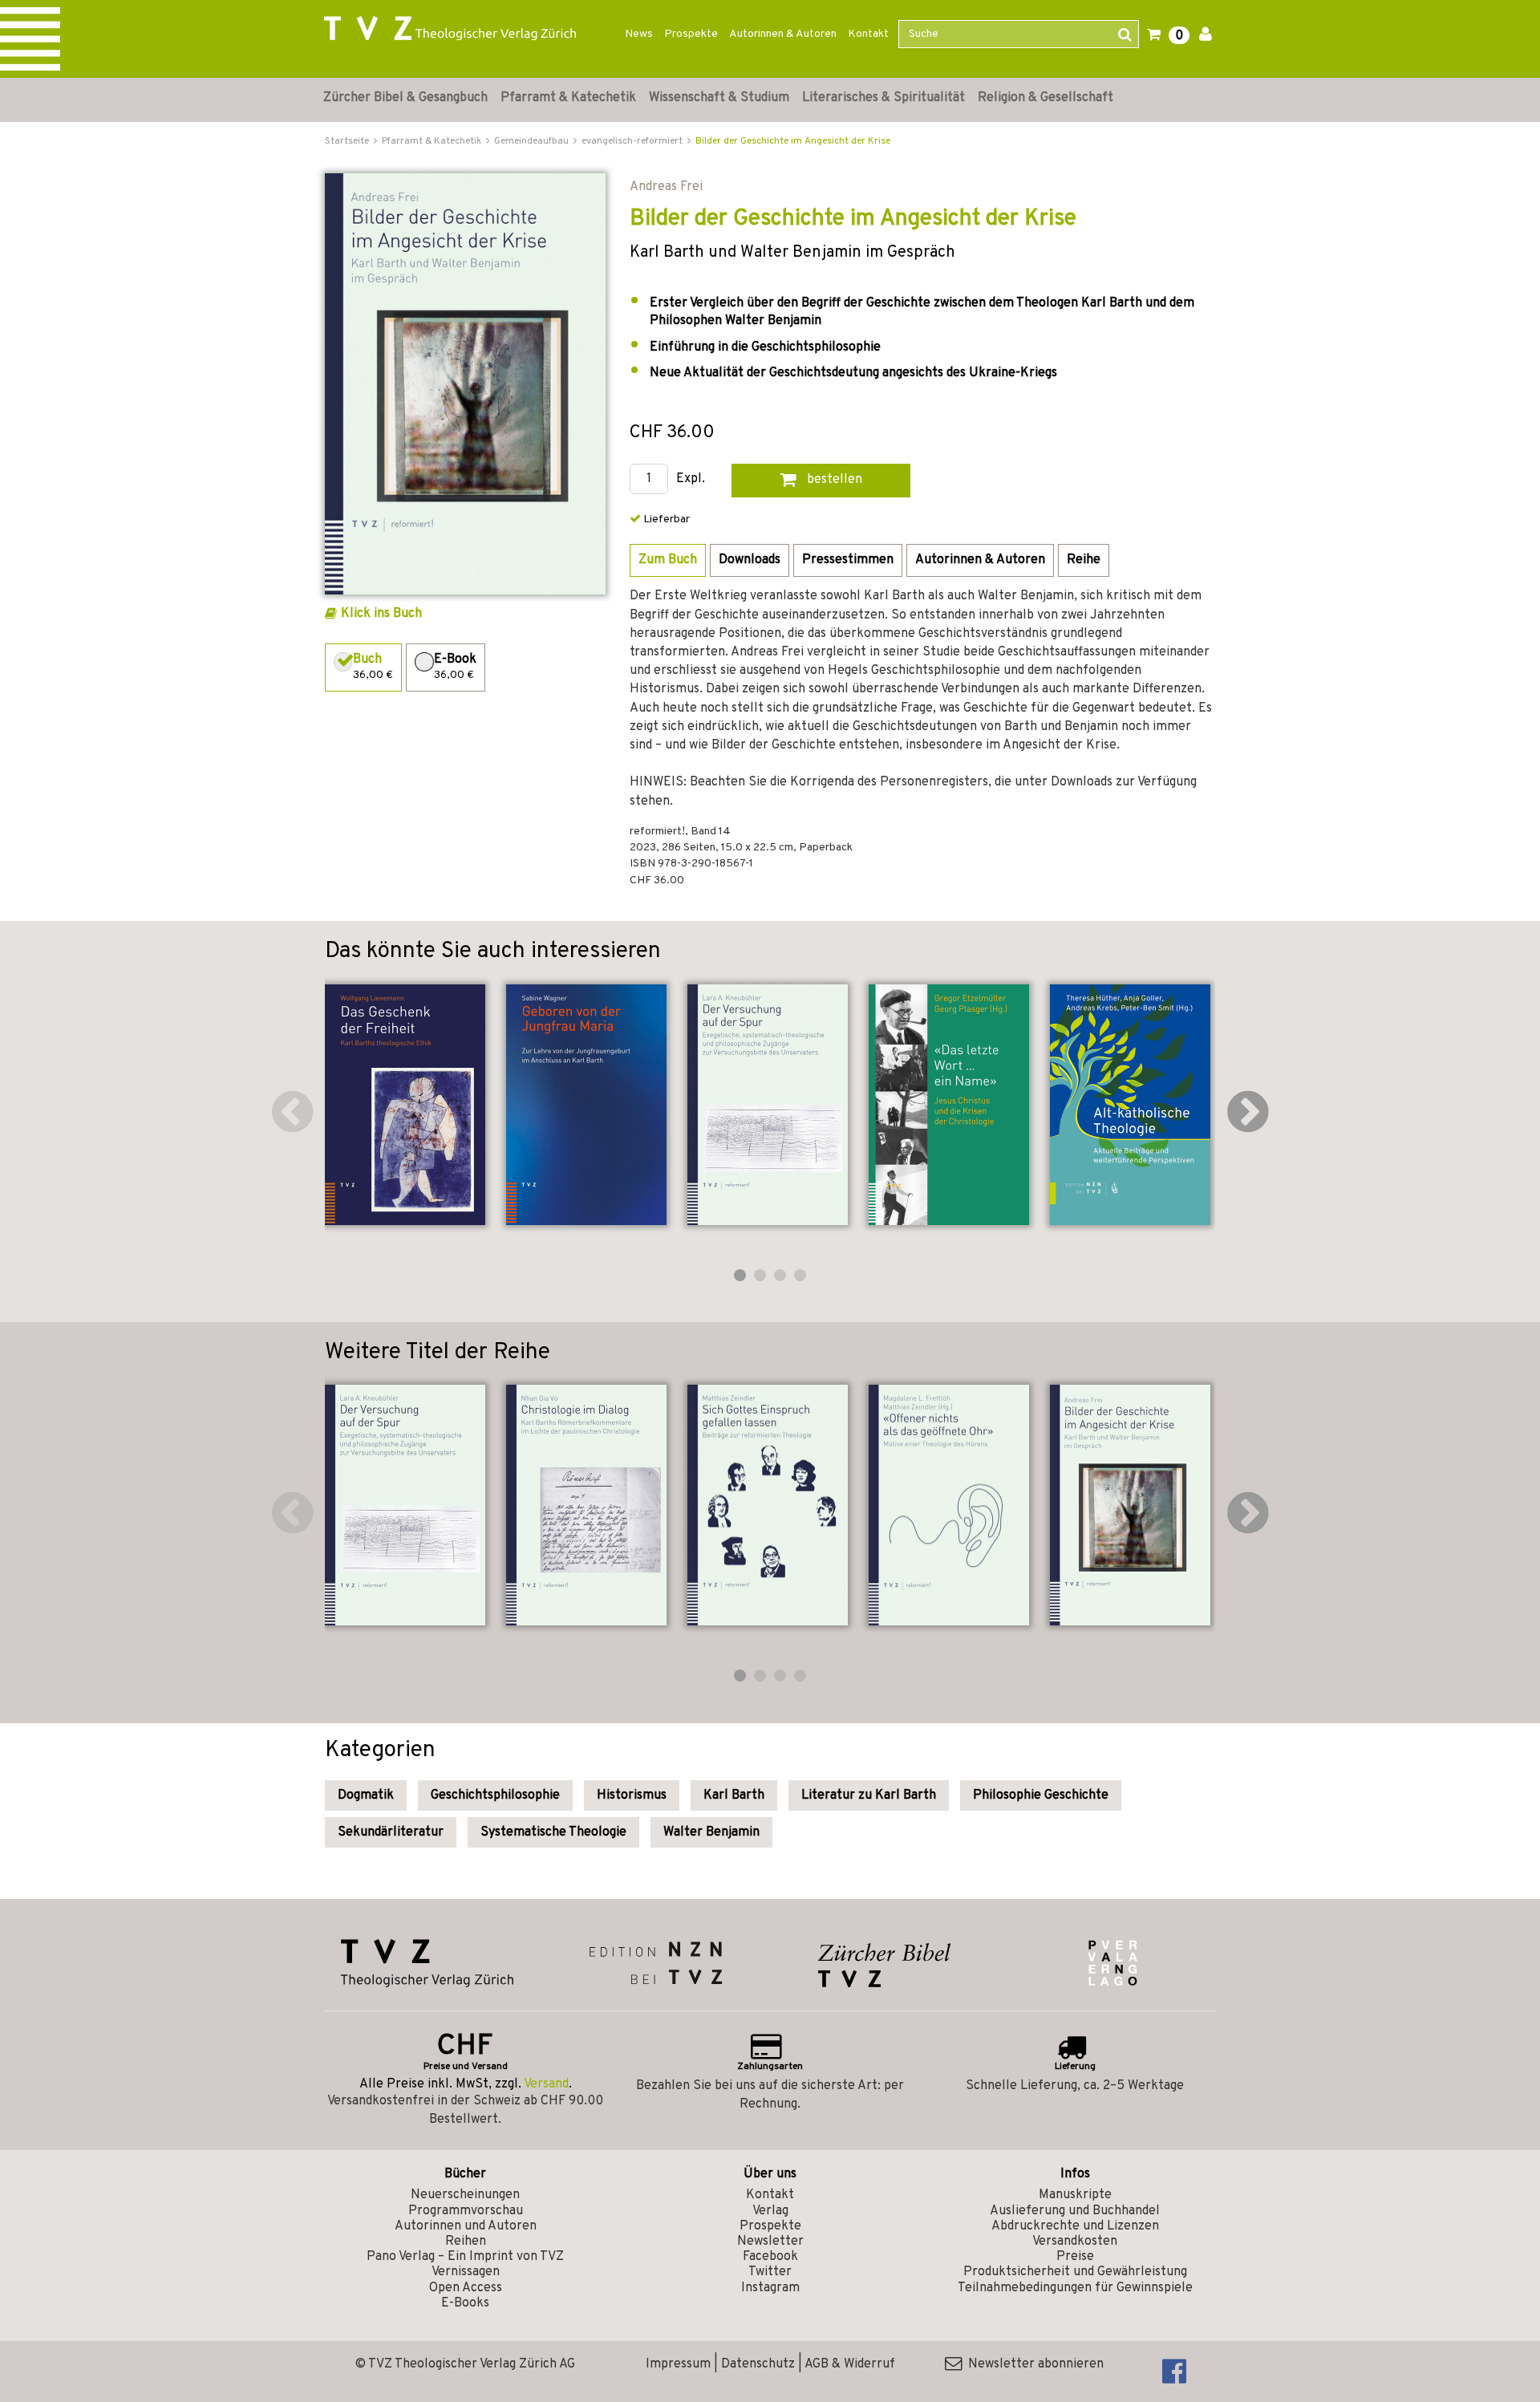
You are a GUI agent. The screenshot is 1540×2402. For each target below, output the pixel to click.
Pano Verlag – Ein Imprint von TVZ (465, 2257)
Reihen (466, 2242)
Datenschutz (758, 2364)
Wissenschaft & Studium (719, 98)
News (639, 34)
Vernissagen (466, 2272)
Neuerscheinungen (465, 2195)
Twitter (770, 2272)
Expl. (691, 479)
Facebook (770, 2257)
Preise (1075, 2257)
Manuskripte (1075, 2195)
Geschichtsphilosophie (495, 1795)
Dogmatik (366, 1795)
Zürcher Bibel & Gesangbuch (405, 98)
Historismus (632, 1795)
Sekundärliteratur (391, 1832)
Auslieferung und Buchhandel (1075, 2211)
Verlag (770, 2211)
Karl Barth (734, 1795)
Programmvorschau (466, 2211)
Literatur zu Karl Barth (869, 1795)
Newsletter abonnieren (1033, 2364)
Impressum (678, 2364)
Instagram (770, 2288)
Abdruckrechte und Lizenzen (1075, 2226)
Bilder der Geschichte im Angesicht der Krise (793, 141)
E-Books (465, 2303)
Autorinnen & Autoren (783, 34)
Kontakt (868, 34)
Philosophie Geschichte (1041, 1795)
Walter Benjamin (711, 1832)
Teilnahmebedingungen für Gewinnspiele (1075, 2288)
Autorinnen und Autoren (466, 2226)
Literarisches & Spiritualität (883, 98)
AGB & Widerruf (850, 2364)
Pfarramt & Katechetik (568, 98)
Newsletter (770, 2242)
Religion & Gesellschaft (1046, 98)
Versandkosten (1075, 2242)
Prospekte (691, 34)
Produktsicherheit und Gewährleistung (1075, 2272)
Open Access (466, 2288)
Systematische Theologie (553, 1832)
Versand (546, 2084)
